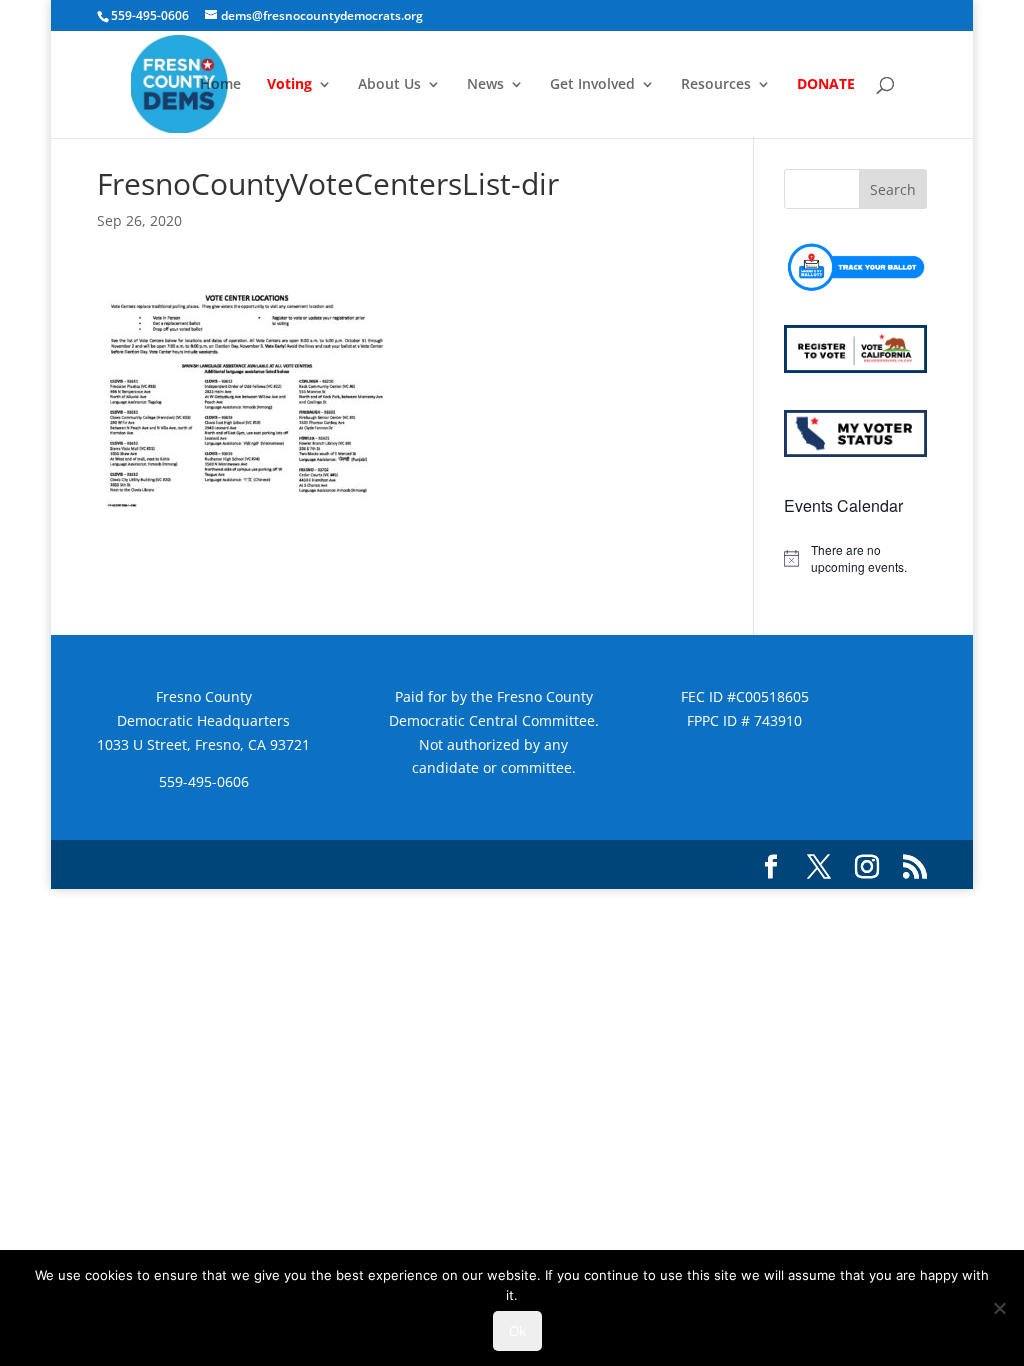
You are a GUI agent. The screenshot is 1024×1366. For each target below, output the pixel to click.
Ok (517, 1331)
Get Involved (592, 85)
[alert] (855, 558)
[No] (999, 1308)
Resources (716, 85)
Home (220, 85)
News (485, 85)
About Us (389, 85)
